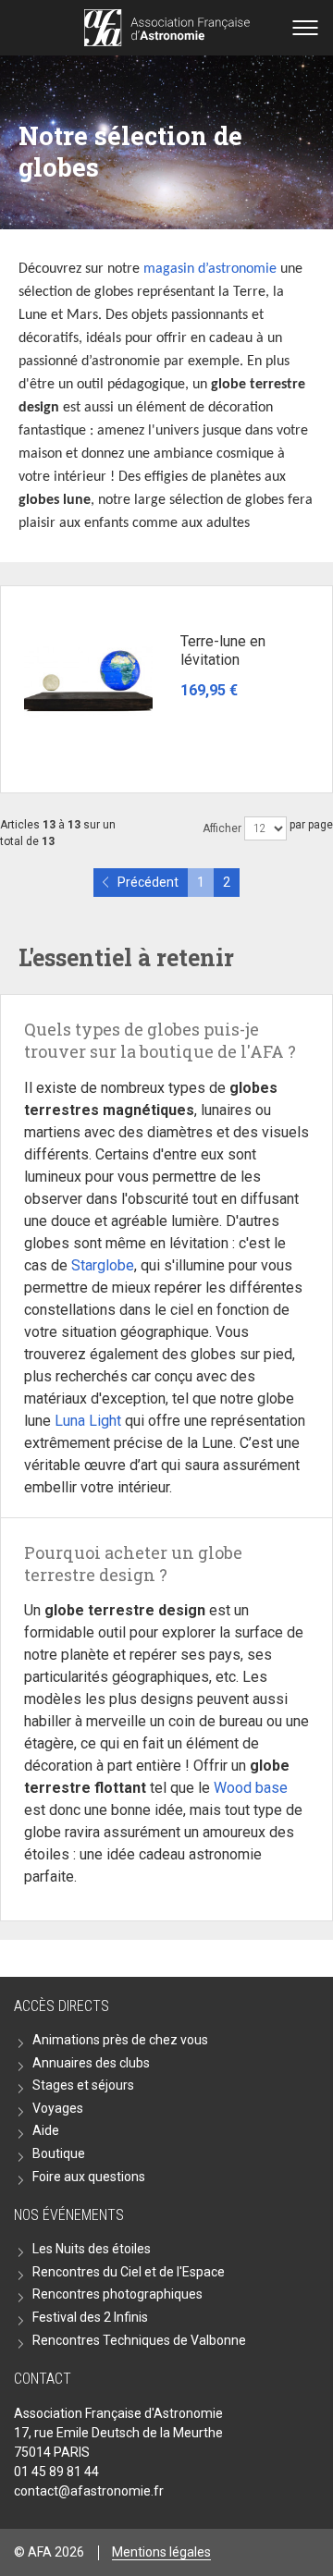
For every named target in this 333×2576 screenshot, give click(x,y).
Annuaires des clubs (91, 2063)
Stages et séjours (83, 2085)
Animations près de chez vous (120, 2040)
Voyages (58, 2108)
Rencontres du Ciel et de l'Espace (129, 2272)
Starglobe (103, 1265)
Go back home (167, 28)
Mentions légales (161, 2552)
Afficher (222, 828)
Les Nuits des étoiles (92, 2249)
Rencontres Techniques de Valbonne (139, 2340)
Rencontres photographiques (117, 2294)
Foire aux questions (89, 2177)
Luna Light (88, 1421)
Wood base (251, 1788)
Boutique (59, 2153)
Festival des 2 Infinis (90, 2317)
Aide (46, 2130)
